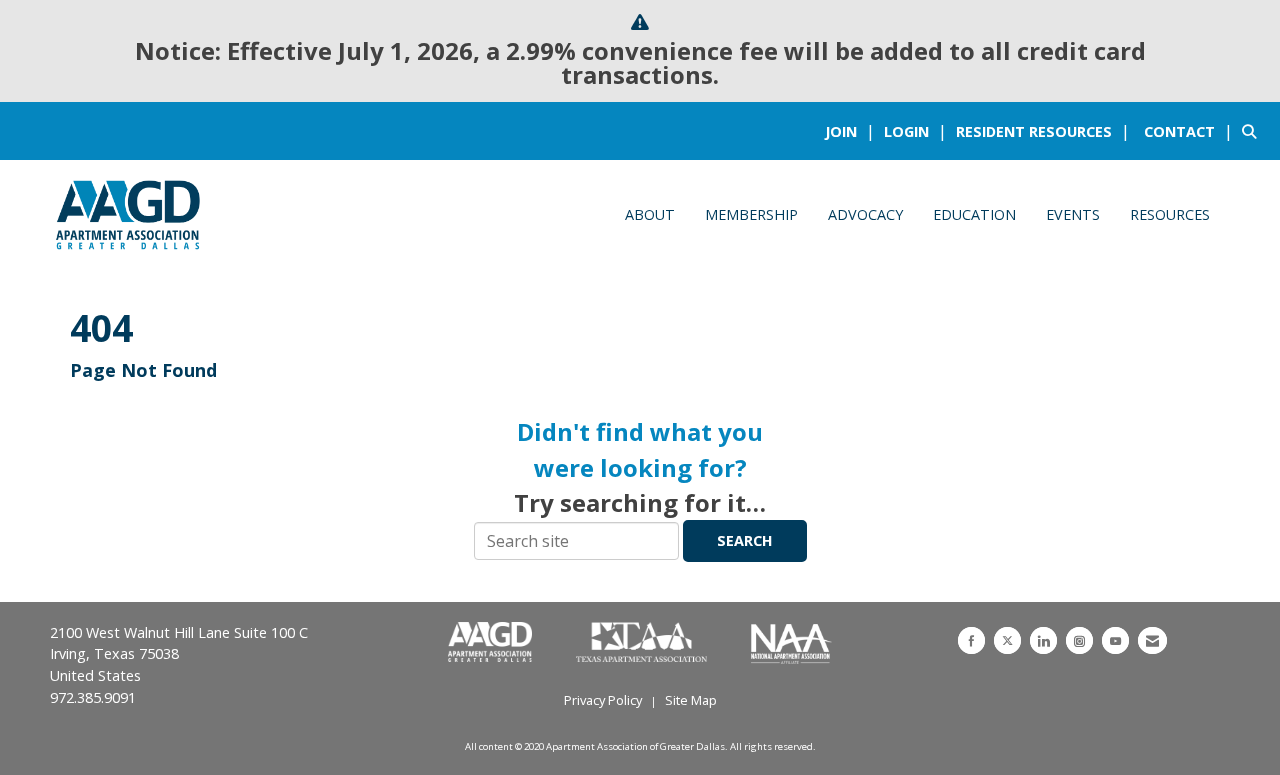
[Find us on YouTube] (1115, 640)
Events (1073, 214)
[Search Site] (1253, 131)
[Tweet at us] (1007, 640)
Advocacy (865, 214)
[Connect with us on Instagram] (1079, 640)
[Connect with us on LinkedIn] (1043, 640)
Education (974, 214)
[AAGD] (492, 643)
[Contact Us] (1152, 640)
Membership (751, 214)
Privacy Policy (603, 700)
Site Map (691, 700)
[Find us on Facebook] (971, 640)
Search (745, 540)
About (650, 214)
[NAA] (791, 643)
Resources (1170, 214)
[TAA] (643, 643)
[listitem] (852, 131)
